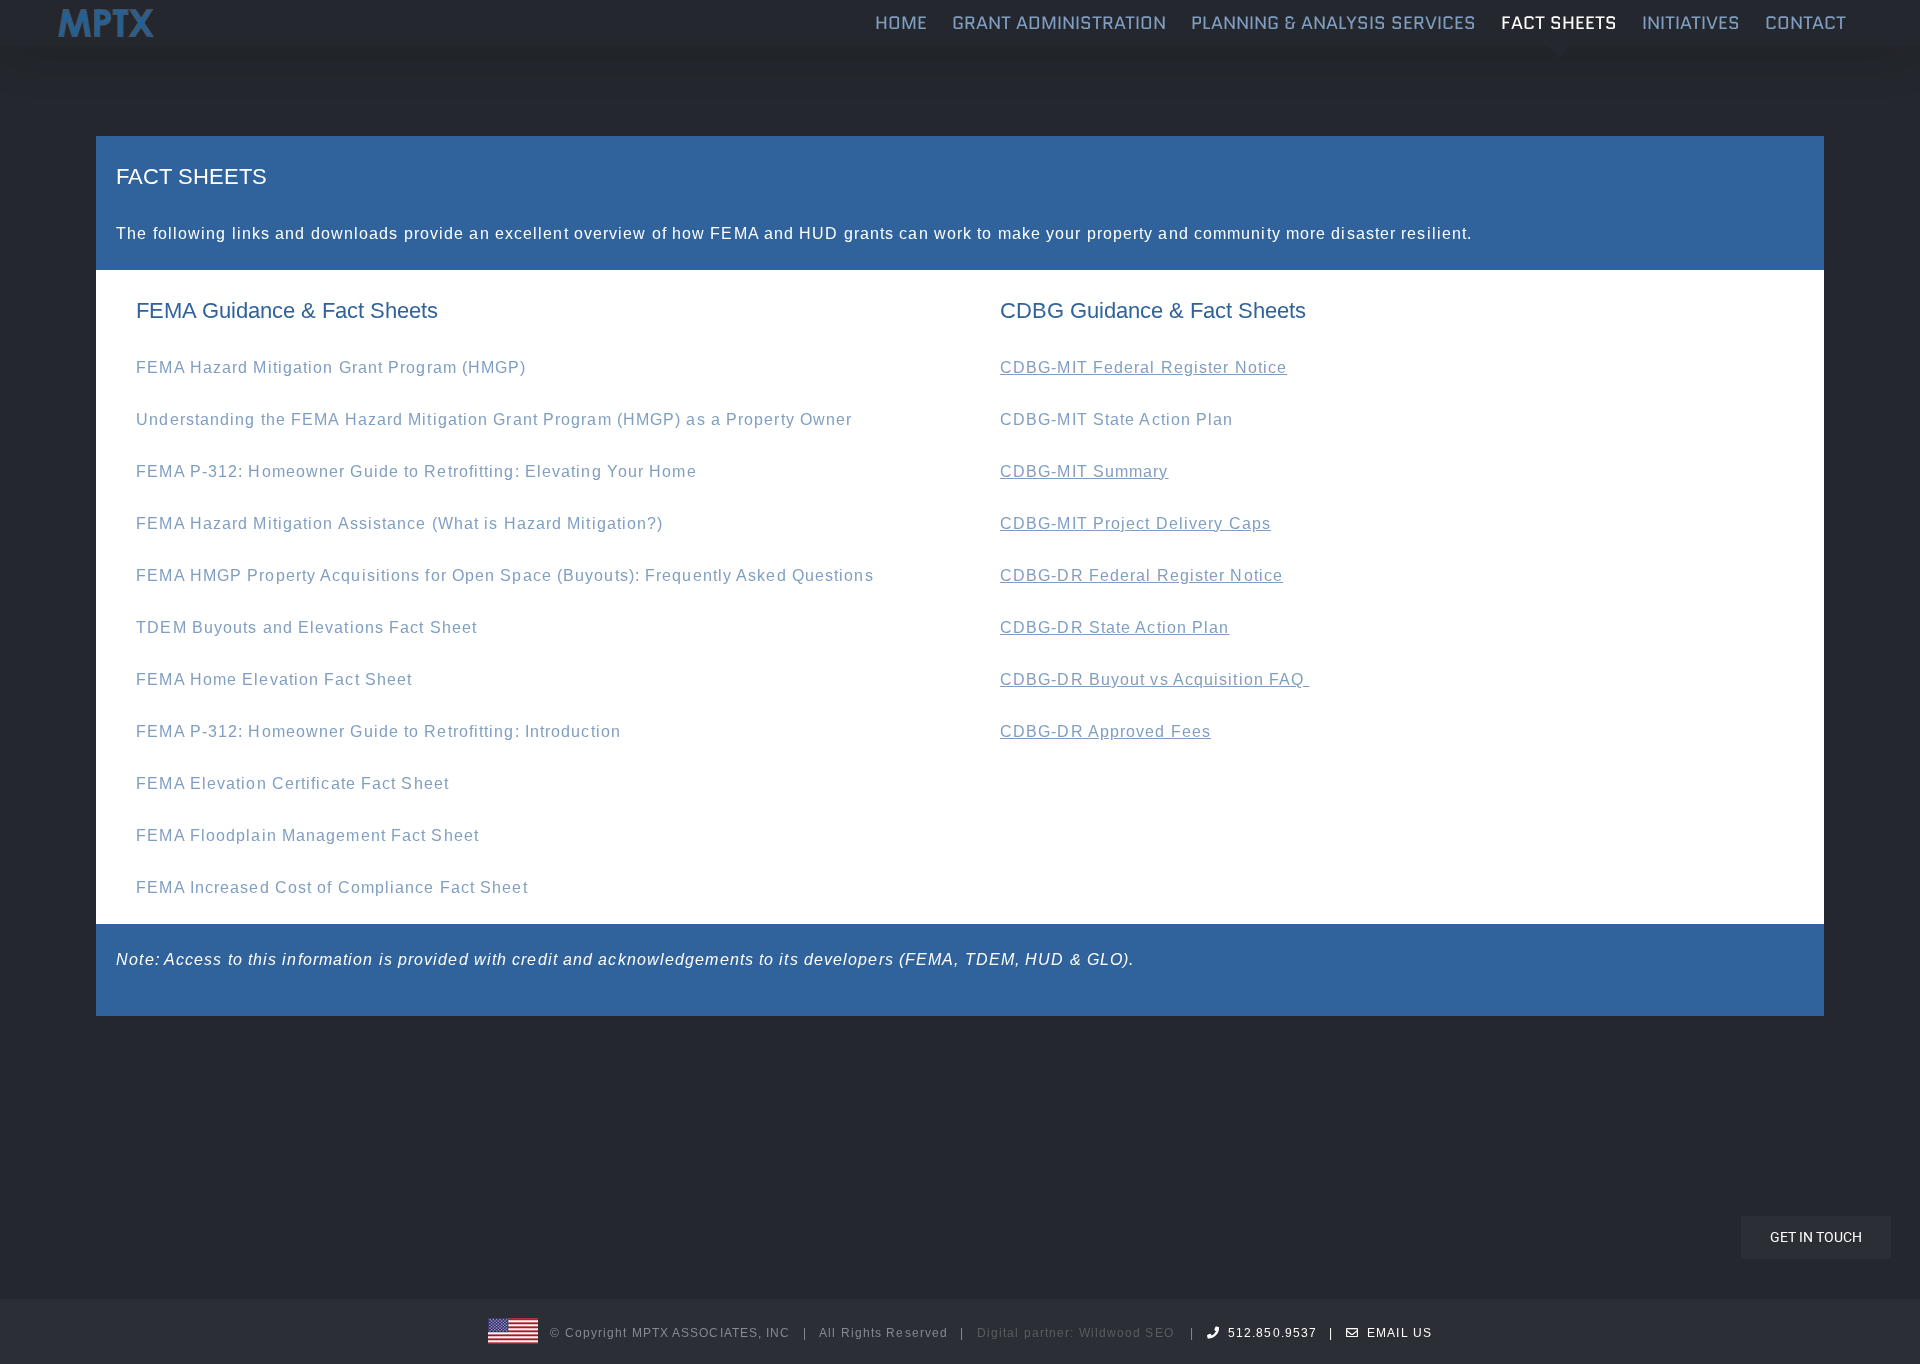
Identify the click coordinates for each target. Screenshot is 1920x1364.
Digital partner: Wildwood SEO (1075, 1333)
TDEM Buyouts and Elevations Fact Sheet (306, 627)
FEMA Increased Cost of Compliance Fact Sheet (331, 887)
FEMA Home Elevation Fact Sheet (274, 679)
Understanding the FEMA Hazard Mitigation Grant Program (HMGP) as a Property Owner (494, 419)
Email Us (1395, 1333)
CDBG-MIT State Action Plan (1117, 419)
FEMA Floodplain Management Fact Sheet (307, 835)
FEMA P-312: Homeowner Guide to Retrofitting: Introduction (378, 731)
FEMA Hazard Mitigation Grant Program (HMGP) (331, 367)
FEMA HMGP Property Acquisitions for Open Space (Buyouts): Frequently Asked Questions (507, 575)
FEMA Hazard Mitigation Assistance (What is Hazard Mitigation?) (399, 523)
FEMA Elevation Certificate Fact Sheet (292, 783)
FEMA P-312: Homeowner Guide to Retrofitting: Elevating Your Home (416, 471)
